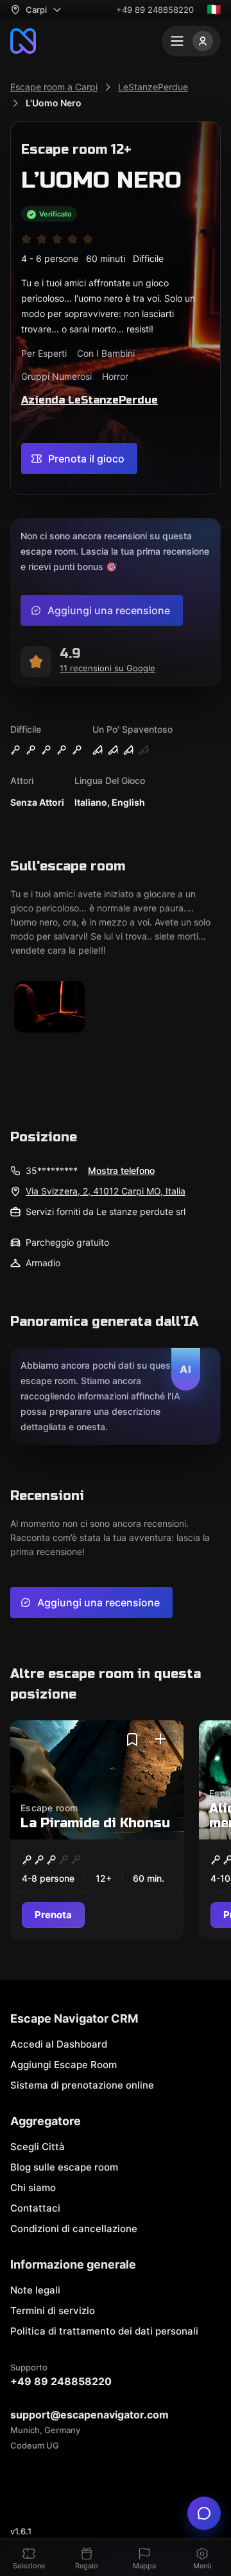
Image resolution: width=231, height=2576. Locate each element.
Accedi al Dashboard (59, 2044)
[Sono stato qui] (160, 1740)
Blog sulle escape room (64, 2167)
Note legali (35, 2290)
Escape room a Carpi (54, 87)
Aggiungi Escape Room (64, 2065)
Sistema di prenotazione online (82, 2085)
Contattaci (35, 2208)
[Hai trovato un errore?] (204, 2513)
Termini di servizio (53, 2311)
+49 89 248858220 (155, 10)
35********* (52, 1170)
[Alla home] (23, 41)
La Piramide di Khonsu (95, 1823)
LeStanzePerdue (153, 87)
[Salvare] (132, 1740)
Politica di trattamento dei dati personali (104, 2331)
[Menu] (191, 41)
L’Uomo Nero (54, 103)
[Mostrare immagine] (49, 1008)
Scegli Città (38, 2147)
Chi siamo (33, 2188)
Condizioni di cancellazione (74, 2229)
